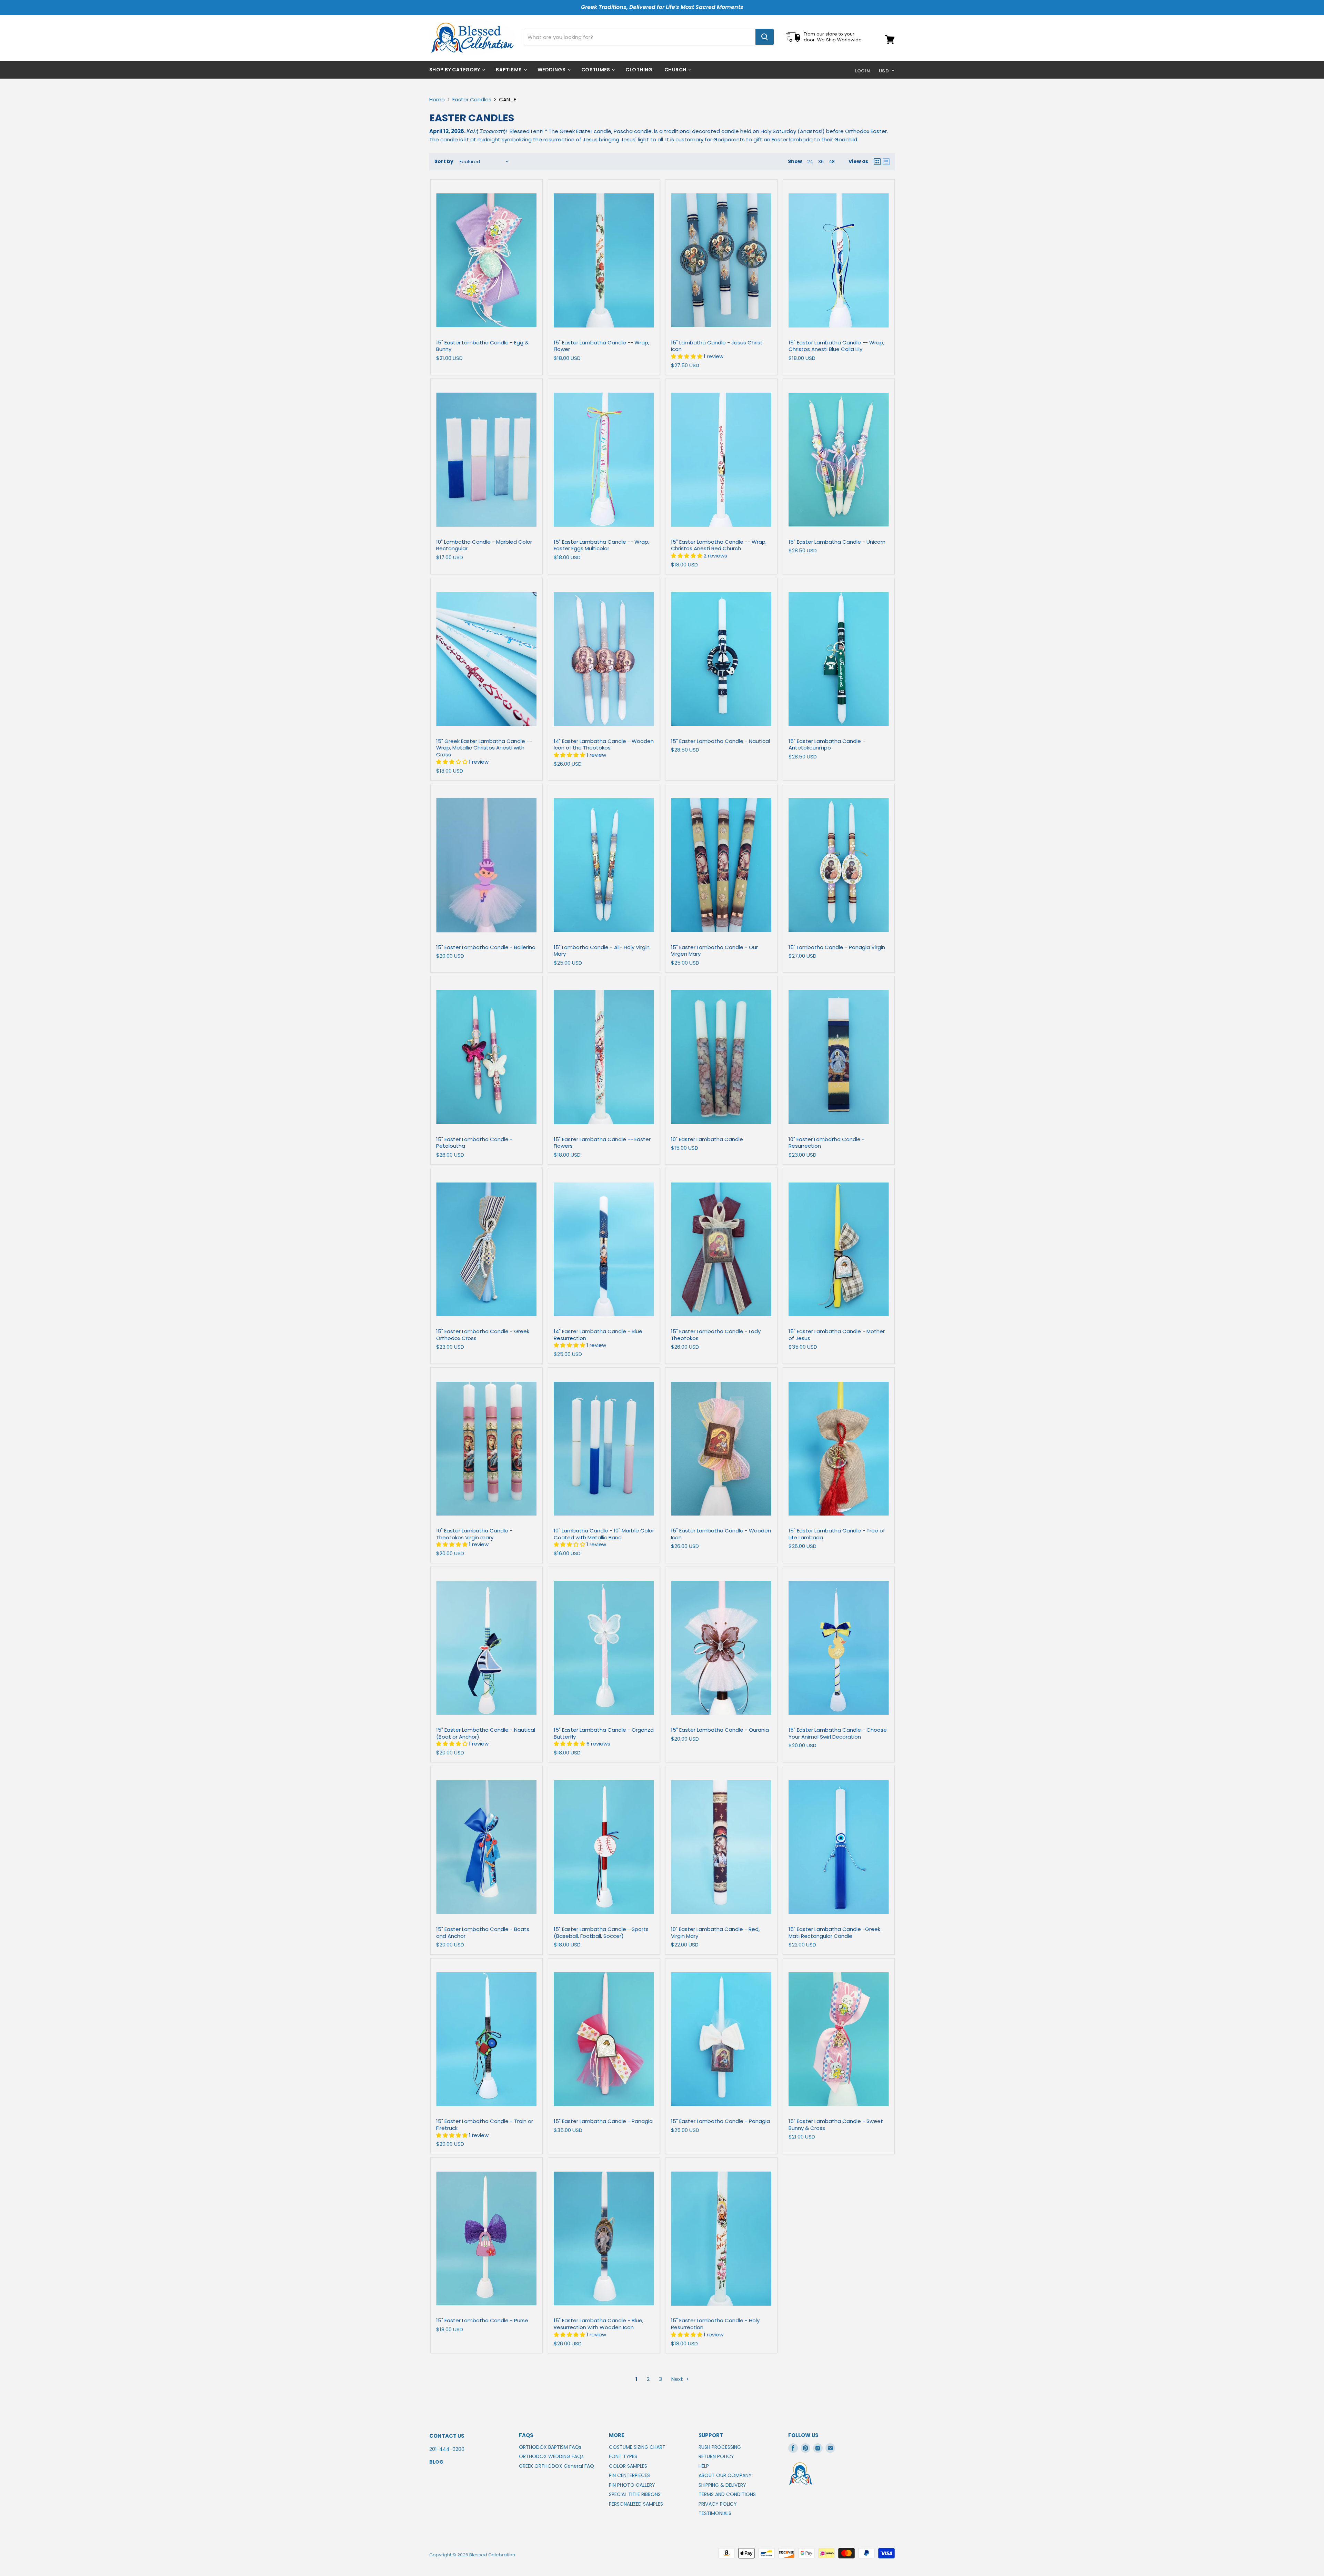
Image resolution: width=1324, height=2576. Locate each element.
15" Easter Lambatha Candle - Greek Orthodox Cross (483, 1335)
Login (863, 71)
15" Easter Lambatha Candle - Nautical (720, 741)
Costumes (596, 70)
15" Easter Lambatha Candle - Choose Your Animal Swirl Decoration (838, 1733)
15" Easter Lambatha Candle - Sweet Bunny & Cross (836, 2125)
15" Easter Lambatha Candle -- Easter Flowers (602, 1143)
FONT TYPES (623, 2456)
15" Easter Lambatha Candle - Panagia (603, 2121)
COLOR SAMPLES (628, 2466)
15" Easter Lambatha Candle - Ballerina (486, 947)
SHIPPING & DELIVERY (722, 2485)
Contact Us (447, 2436)
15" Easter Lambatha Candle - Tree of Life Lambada (837, 1534)
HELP (704, 2466)
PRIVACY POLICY (718, 2504)
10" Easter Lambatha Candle (707, 1139)
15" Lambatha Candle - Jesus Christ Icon (717, 346)
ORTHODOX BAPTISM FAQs (550, 2447)
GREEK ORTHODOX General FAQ (556, 2466)
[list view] (886, 162)
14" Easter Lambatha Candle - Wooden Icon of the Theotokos (604, 744)
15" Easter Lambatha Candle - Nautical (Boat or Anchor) (486, 1733)
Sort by (444, 161)
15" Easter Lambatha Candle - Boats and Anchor (483, 1933)
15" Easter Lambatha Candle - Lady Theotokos (716, 1335)
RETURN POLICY (716, 2456)
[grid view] (877, 162)
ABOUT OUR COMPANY (725, 2475)
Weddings (552, 70)
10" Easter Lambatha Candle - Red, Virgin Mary (715, 1933)
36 (821, 162)
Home (437, 99)
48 (832, 162)
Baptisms (509, 70)
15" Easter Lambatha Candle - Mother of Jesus (837, 1335)
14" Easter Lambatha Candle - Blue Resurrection (598, 1335)
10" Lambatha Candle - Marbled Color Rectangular (484, 545)
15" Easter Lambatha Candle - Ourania (720, 1730)
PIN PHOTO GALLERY (632, 2485)
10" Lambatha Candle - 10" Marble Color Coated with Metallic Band (604, 1534)
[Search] (765, 37)
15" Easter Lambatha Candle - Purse (482, 2320)
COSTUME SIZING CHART (637, 2447)
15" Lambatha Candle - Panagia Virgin (837, 947)
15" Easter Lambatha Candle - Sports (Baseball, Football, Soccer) (601, 1933)
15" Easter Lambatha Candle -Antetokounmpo (827, 744)
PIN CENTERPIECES (629, 2475)
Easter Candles (472, 99)
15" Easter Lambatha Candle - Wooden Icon (721, 1534)
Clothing (639, 70)
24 (810, 162)
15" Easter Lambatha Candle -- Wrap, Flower (601, 346)
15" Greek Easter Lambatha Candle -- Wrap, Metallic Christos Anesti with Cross (484, 748)
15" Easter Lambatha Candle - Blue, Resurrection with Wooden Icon (599, 2324)
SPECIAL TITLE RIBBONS (635, 2494)
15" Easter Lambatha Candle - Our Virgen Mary (714, 951)
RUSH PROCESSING (720, 2447)
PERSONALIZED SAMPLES (636, 2504)
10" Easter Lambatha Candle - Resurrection (827, 1143)
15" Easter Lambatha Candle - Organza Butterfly (604, 1733)
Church (676, 70)
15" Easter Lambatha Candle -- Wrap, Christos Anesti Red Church (719, 545)
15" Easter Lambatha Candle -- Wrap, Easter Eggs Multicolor (601, 545)
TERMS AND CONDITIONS (727, 2494)
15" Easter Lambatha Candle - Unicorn (837, 542)
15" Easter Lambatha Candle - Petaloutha (474, 1143)
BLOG (436, 2462)
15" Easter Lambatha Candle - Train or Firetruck (485, 2125)
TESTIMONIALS (715, 2513)
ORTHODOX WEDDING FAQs (551, 2456)
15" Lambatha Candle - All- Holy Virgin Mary (602, 951)
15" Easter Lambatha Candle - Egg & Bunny (482, 346)
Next (678, 2379)
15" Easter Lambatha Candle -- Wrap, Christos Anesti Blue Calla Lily (836, 346)
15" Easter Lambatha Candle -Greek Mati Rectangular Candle (834, 1933)
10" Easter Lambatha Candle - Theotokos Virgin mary (474, 1534)
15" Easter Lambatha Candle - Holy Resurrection (715, 2324)
